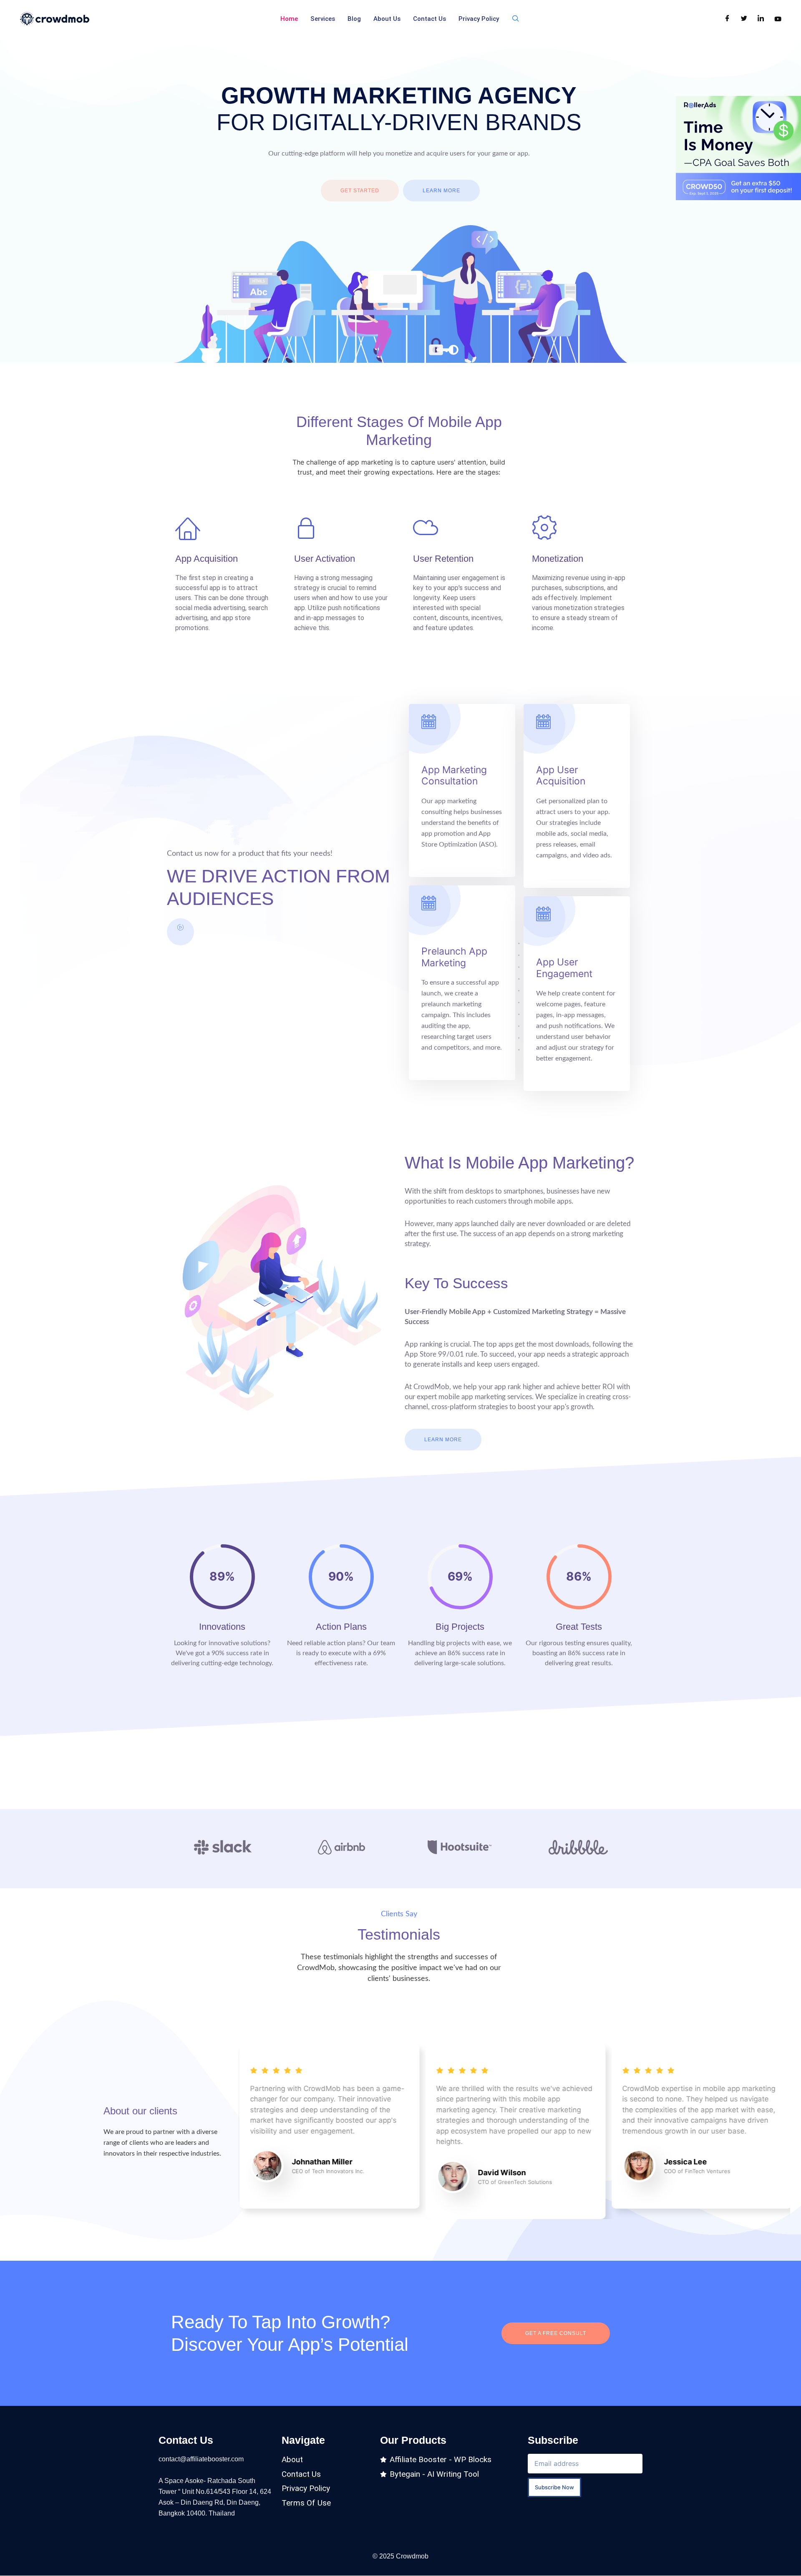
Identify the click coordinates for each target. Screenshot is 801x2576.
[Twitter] (744, 19)
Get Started (360, 191)
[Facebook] (727, 19)
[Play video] (180, 932)
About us (387, 19)
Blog (354, 19)
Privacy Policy (479, 19)
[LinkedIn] (761, 19)
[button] (516, 19)
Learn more (441, 191)
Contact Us (429, 19)
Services (323, 19)
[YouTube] (778, 19)
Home (289, 19)
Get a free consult (556, 2333)
